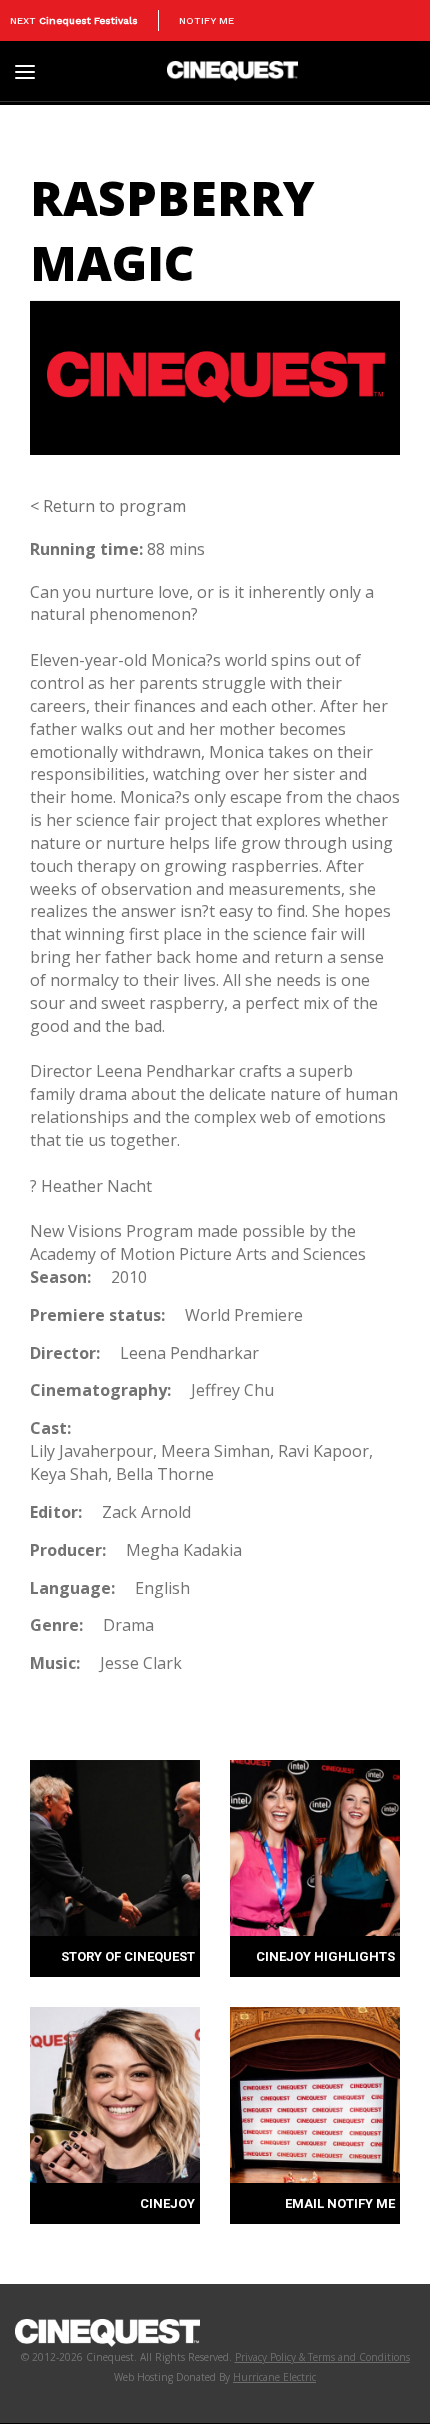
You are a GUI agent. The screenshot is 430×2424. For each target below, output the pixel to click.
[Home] (232, 69)
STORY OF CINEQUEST (128, 1956)
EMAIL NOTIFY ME (340, 2203)
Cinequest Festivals (88, 20)
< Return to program (108, 506)
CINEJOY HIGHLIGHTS (325, 1956)
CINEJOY (167, 2203)
